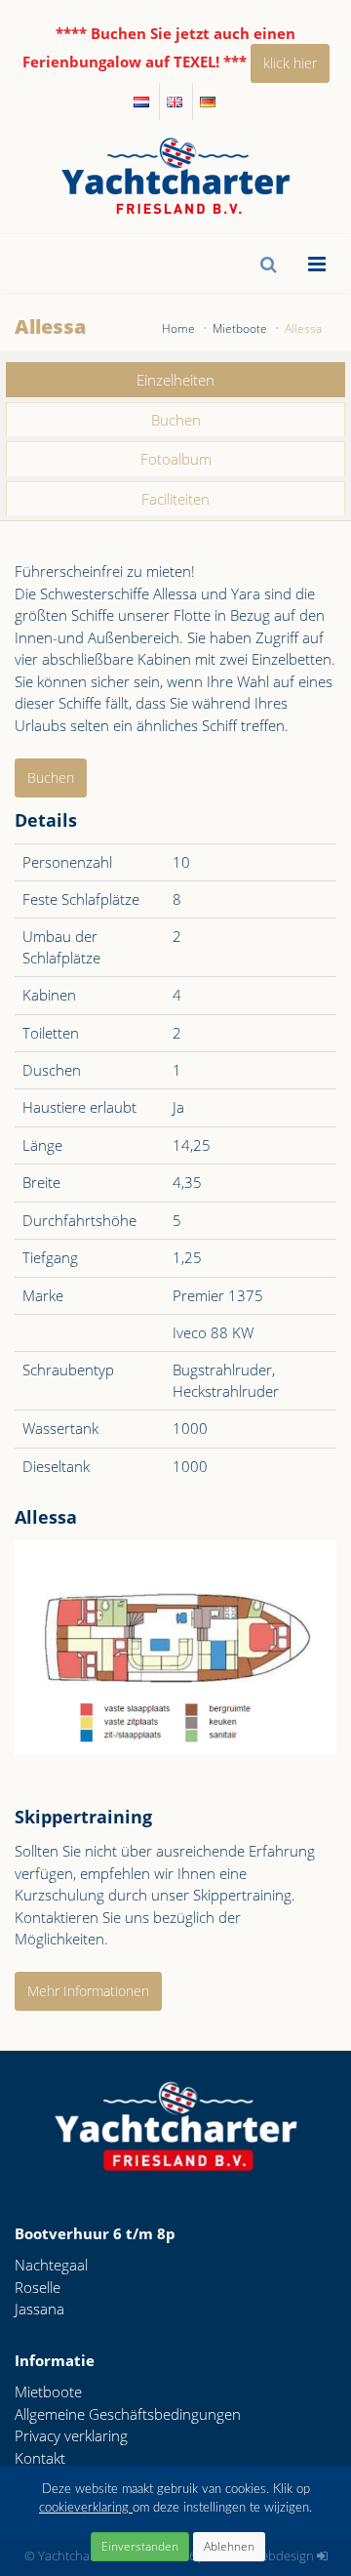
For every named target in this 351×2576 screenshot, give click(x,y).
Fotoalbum (176, 459)
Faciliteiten (175, 499)
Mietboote (48, 2392)
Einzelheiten (175, 380)
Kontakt (40, 2458)
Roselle (38, 2287)
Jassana (39, 2309)
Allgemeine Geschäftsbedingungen (128, 2414)
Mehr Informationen (88, 1991)
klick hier (290, 63)
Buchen (176, 420)
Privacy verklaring (71, 2435)
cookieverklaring (86, 2508)
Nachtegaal (51, 2265)
